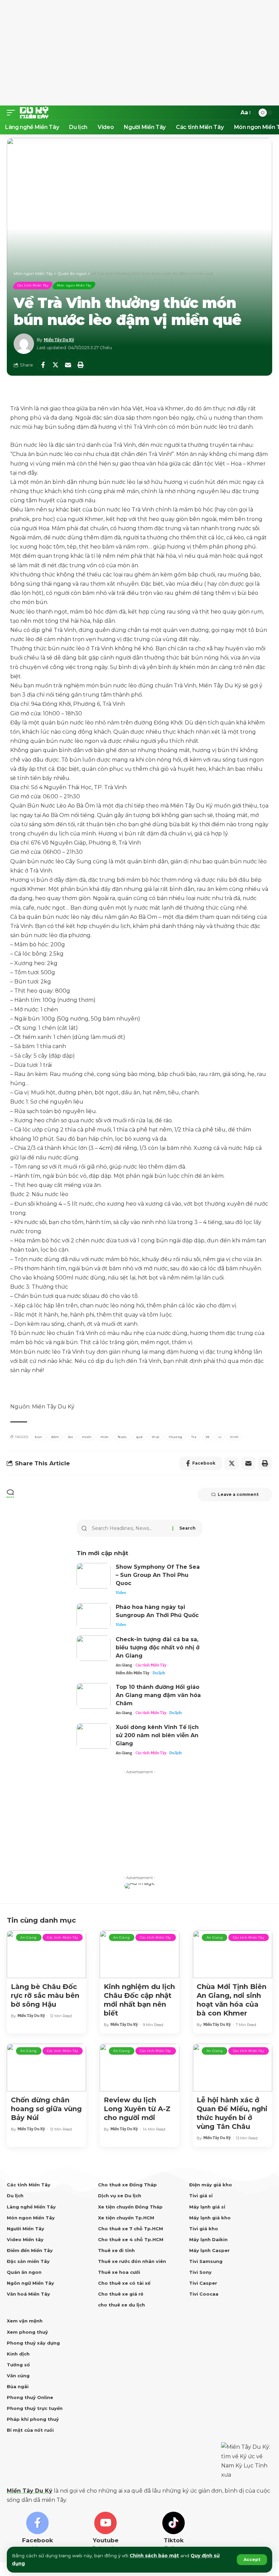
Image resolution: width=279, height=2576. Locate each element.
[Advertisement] (139, 53)
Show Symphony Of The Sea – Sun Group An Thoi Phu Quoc (158, 1575)
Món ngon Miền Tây (74, 285)
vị (220, 1437)
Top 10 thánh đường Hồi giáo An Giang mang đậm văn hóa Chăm (158, 1695)
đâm (55, 1437)
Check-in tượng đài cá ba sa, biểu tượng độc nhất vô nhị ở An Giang (158, 1648)
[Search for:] (130, 1528)
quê (139, 1437)
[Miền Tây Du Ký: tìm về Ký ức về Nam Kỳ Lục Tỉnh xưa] (34, 113)
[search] (231, 113)
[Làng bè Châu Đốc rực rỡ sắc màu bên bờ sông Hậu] (46, 1954)
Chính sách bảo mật (154, 2556)
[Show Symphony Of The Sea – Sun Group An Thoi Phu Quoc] (94, 1576)
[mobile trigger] (13, 113)
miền (87, 1437)
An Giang (124, 1665)
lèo (71, 1437)
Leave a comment (238, 1494)
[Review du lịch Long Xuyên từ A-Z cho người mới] (139, 2068)
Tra (194, 1437)
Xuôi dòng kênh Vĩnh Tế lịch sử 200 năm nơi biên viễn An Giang (157, 1735)
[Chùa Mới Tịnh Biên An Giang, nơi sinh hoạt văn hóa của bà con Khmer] (233, 1954)
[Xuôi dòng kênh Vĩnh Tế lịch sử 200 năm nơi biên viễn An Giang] (94, 1736)
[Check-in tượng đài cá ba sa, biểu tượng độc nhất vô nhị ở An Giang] (94, 1648)
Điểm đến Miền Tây (133, 1673)
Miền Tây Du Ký (59, 340)
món (105, 1437)
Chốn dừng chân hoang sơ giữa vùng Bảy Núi (46, 2109)
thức (156, 1437)
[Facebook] (37, 2532)
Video (121, 1593)
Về (208, 1437)
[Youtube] (105, 2532)
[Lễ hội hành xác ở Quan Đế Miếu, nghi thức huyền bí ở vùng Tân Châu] (233, 2068)
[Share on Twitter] (55, 365)
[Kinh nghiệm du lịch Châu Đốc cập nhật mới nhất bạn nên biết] (139, 1954)
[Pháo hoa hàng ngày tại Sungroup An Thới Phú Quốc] (94, 1616)
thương (176, 1437)
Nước (122, 1437)
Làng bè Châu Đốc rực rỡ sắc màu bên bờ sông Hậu (45, 1995)
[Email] (68, 365)
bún (38, 1437)
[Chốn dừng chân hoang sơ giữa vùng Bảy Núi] (46, 2068)
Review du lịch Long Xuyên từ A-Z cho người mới (137, 2109)
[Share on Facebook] (43, 365)
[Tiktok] (174, 2532)
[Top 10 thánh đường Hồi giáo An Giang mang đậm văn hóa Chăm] (94, 1696)
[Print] (81, 365)
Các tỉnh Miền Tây (33, 285)
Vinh (234, 1437)
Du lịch (159, 1673)
